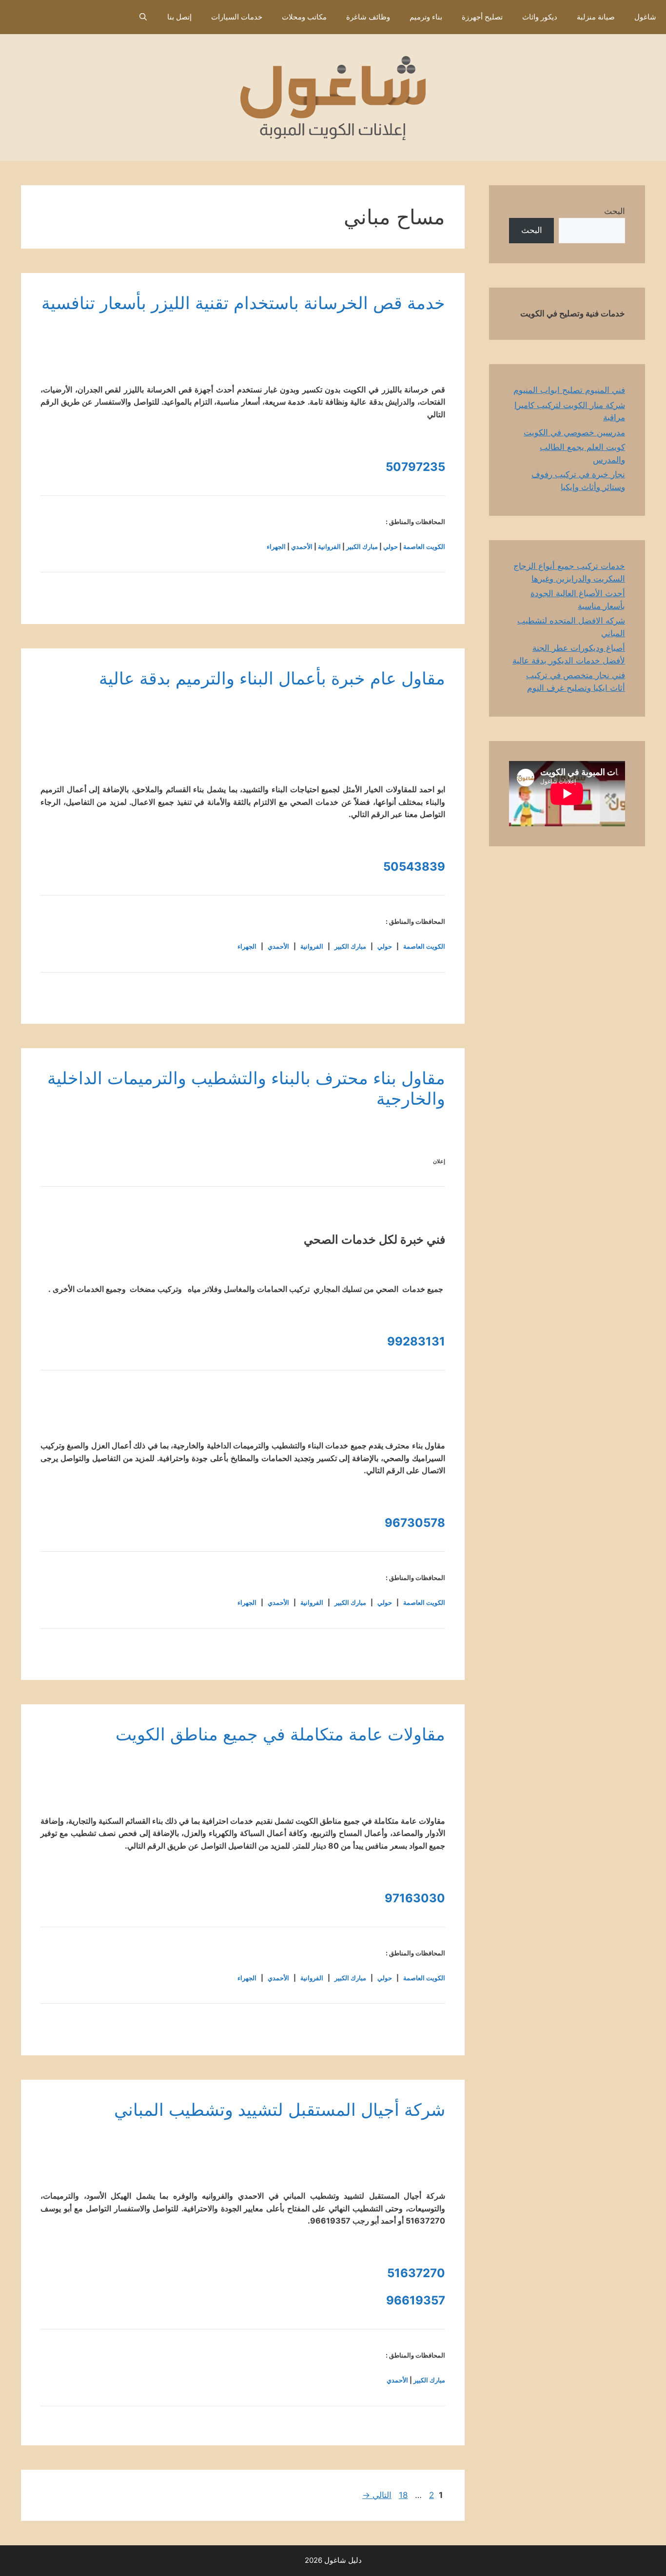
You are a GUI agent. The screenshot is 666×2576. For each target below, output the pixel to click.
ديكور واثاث (540, 17)
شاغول (645, 17)
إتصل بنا (179, 17)
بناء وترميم (426, 17)
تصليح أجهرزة (482, 17)
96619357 (416, 2300)
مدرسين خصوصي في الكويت (574, 432)
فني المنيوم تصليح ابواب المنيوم (569, 390)
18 (402, 2495)
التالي (377, 2495)
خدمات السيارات (237, 17)
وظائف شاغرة (368, 17)
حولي (391, 546)
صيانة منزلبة (596, 17)
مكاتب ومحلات (304, 17)
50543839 (414, 867)
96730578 (415, 1523)
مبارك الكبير (362, 546)
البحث (615, 211)
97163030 (415, 1898)
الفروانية (329, 546)
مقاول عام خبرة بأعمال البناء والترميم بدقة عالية (272, 678)
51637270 (416, 2273)
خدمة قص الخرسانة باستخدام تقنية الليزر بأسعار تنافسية (243, 303)
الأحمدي (302, 546)
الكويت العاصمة (424, 546)
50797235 (415, 467)
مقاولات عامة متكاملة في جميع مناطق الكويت (280, 1734)
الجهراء (276, 546)
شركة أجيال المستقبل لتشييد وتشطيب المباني (280, 2109)
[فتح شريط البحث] (143, 17)
